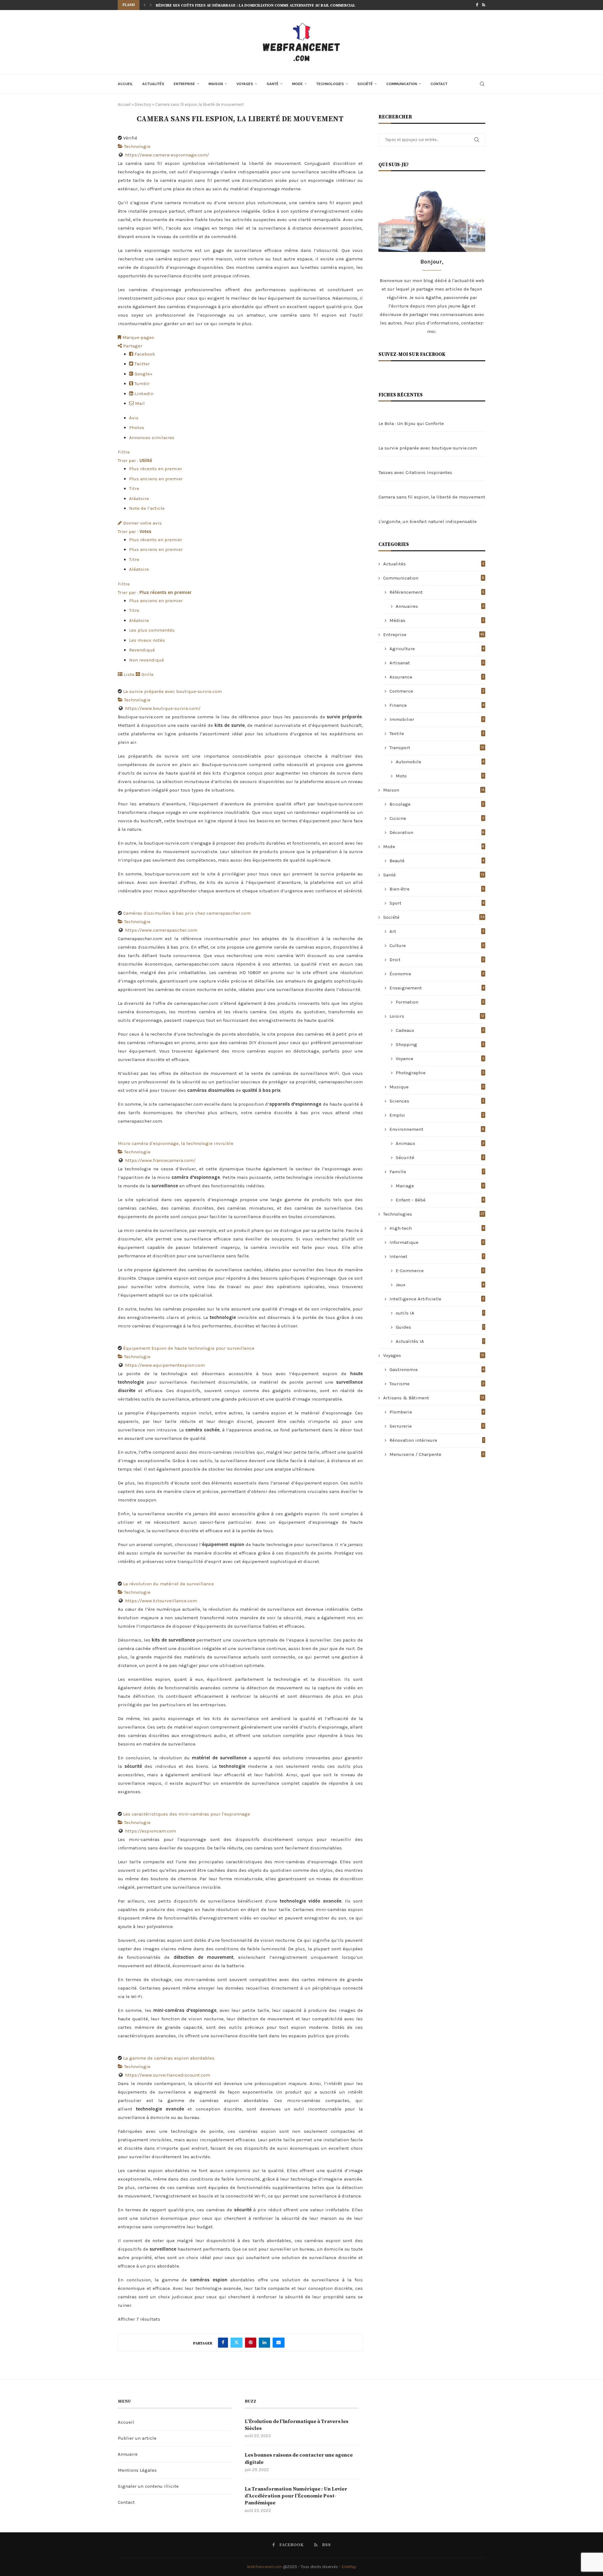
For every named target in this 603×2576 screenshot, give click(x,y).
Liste (128, 674)
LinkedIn (143, 394)
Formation (440, 1002)
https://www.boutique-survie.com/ (163, 708)
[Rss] (484, 5)
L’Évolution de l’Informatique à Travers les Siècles (296, 2425)
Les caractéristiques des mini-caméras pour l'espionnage (187, 1814)
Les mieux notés (147, 640)
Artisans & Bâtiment (434, 1398)
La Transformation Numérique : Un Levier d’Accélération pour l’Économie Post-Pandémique (296, 2496)
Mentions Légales (137, 2470)
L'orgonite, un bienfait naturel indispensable (428, 521)
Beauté (437, 861)
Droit (437, 960)
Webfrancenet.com (264, 2567)
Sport (437, 903)
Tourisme (437, 1384)
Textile (437, 733)
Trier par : (135, 460)
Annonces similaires (152, 438)
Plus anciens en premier (156, 479)
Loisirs (437, 1016)
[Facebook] (477, 5)
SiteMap (349, 2567)
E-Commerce (440, 1271)
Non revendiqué (147, 660)
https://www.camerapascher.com (161, 930)
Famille (437, 1172)
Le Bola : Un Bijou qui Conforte (411, 423)
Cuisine (437, 818)
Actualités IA (440, 1341)
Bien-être (437, 889)
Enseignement (437, 988)
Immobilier (437, 719)
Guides (440, 1327)
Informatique (437, 1242)
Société (365, 84)
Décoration (437, 832)
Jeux (440, 1285)
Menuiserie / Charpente (437, 1454)
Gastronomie (437, 1370)
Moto (440, 776)
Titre (134, 488)
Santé (273, 84)
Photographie (440, 1073)
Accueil (125, 84)
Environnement (437, 1129)
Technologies (330, 84)
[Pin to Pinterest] (251, 2343)
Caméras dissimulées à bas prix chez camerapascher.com (187, 913)
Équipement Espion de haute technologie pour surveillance (189, 1348)
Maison (216, 84)
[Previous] (144, 5)
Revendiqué (142, 650)
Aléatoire (139, 498)
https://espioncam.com (151, 1831)
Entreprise (184, 84)
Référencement (437, 592)
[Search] (482, 84)
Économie (437, 974)
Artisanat (437, 663)
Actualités (153, 84)
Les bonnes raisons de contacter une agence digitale (299, 2459)
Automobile (440, 762)
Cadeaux (440, 1030)
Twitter (141, 364)
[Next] (151, 5)
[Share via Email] (279, 2343)
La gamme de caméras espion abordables (169, 2058)
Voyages (245, 84)
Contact (439, 84)
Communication (402, 84)
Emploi (437, 1115)
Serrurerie (437, 1426)
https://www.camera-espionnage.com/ (167, 155)
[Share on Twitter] (236, 2343)
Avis (134, 418)
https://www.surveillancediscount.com (168, 2075)
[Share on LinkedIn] (264, 2343)
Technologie (137, 146)
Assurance (437, 677)
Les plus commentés (152, 630)
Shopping (440, 1044)
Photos (137, 428)
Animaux (440, 1143)
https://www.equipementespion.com (165, 1365)
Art (437, 931)
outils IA (440, 1313)
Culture (437, 945)
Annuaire (128, 2454)
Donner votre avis (142, 523)
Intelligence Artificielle (437, 1299)
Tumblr (141, 384)
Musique (437, 1087)
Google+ (143, 374)
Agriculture (437, 649)
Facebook (144, 354)
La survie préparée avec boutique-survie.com (172, 691)
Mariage (440, 1186)
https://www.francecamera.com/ (160, 1160)
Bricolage (437, 804)
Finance (437, 705)
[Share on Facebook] (223, 2343)
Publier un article (137, 2438)
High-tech (437, 1228)
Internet (437, 1256)
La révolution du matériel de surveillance (168, 1584)
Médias (437, 620)
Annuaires (440, 606)
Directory (143, 104)
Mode (297, 84)
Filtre (124, 452)
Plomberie (437, 1412)
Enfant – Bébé (440, 1200)
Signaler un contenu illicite (148, 2486)
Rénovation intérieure (437, 1440)
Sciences (437, 1101)
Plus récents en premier (156, 469)
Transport (437, 748)
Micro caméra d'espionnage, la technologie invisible (176, 1143)
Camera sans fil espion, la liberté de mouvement (432, 497)
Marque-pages (138, 337)
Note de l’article (147, 508)
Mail (139, 403)
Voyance (440, 1059)
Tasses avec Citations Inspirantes (415, 472)
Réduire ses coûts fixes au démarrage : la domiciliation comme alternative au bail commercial (255, 5)
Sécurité (440, 1157)
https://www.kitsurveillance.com (161, 1601)
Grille (147, 674)
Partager (132, 346)
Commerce (437, 691)
